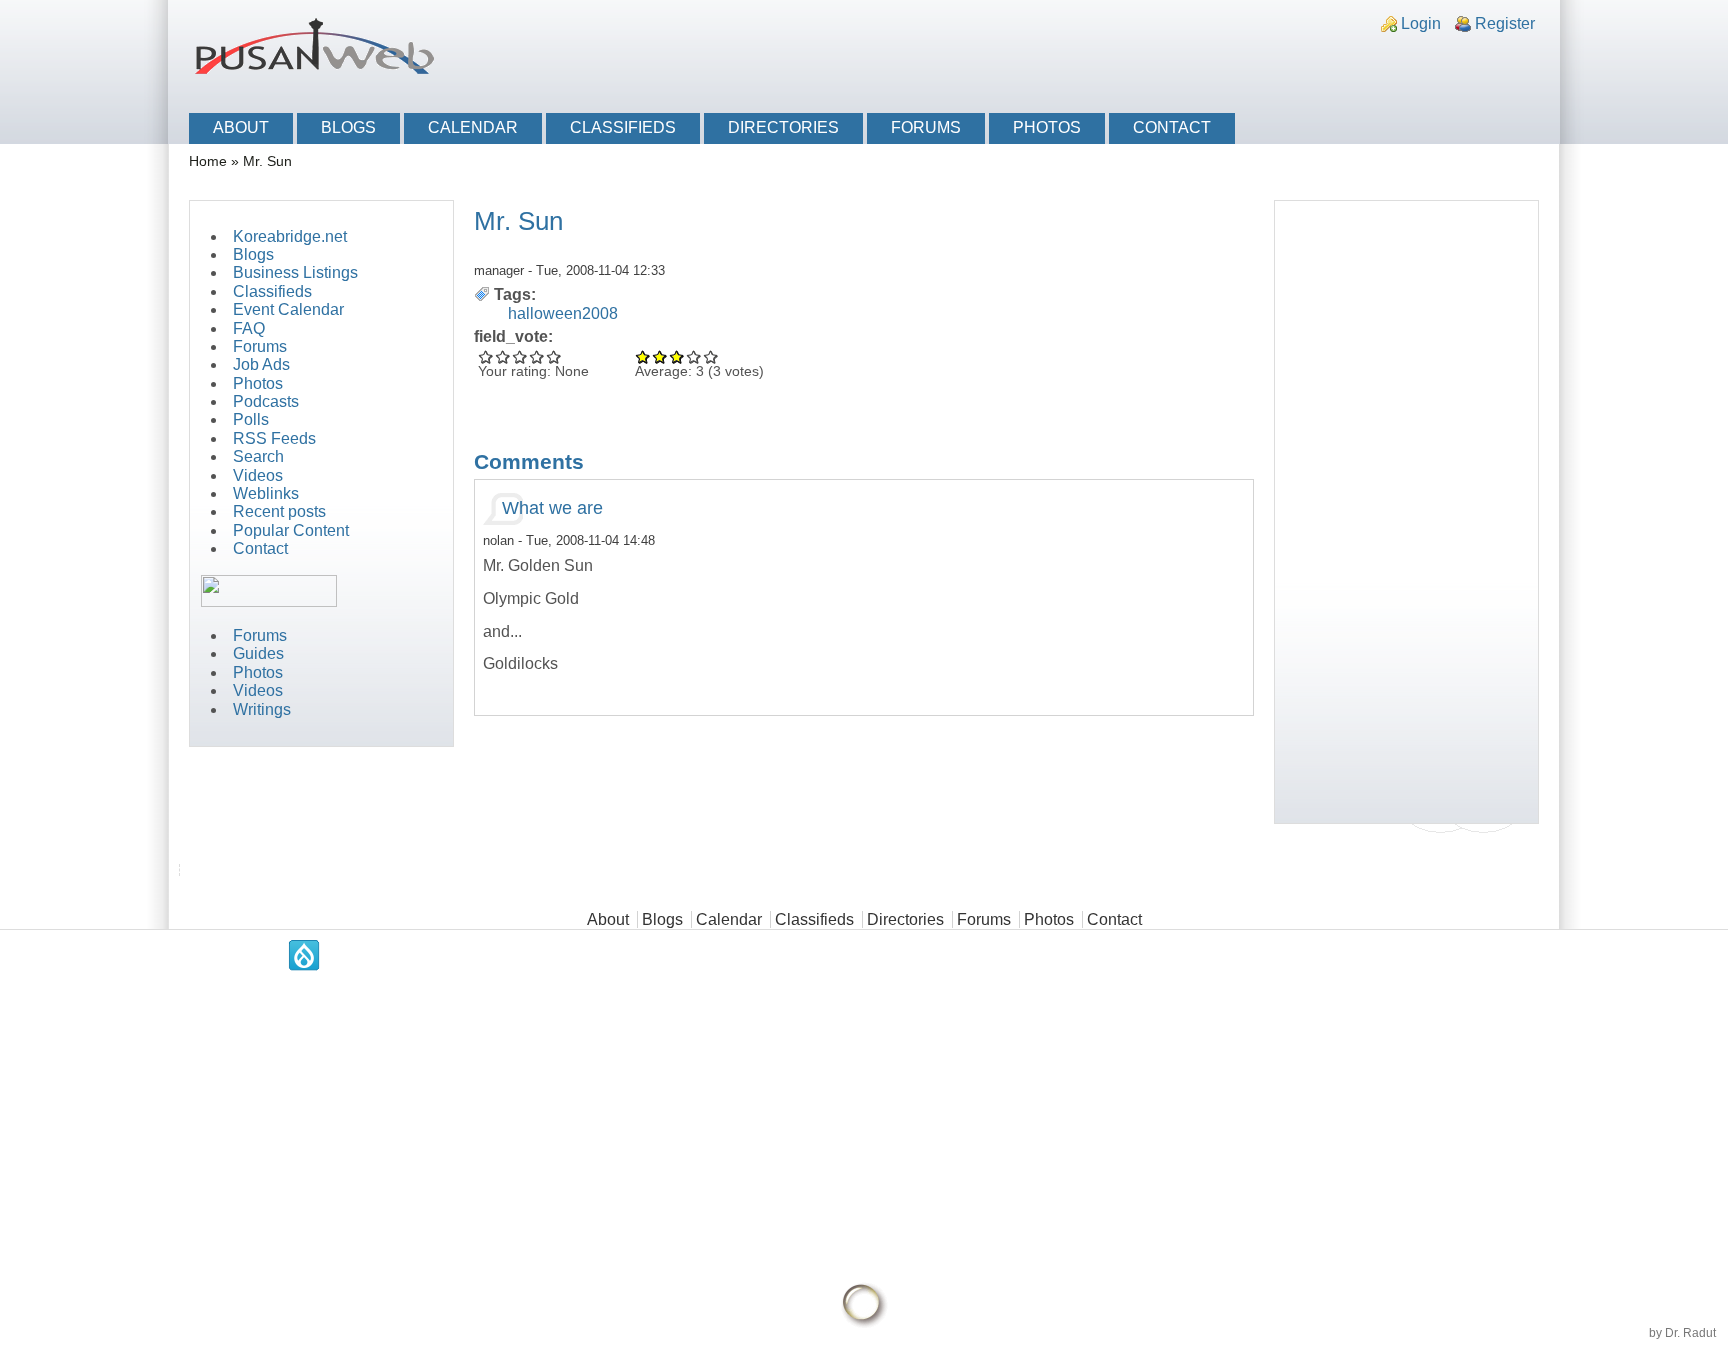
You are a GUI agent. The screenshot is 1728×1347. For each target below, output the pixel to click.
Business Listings (295, 272)
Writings (262, 709)
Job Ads (261, 364)
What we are (552, 508)
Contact (1172, 127)
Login (1421, 23)
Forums (926, 127)
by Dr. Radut (1682, 1333)
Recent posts (279, 511)
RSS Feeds (274, 438)
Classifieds (623, 127)
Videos (258, 475)
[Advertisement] (1310, 63)
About (241, 127)
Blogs (348, 127)
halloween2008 (563, 313)
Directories (783, 127)
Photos (1047, 127)
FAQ (249, 328)
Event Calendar (288, 309)
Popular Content (291, 530)
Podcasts (266, 401)
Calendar (473, 127)
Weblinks (266, 493)
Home (208, 161)
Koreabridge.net (290, 236)
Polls (251, 419)
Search (258, 456)
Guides (258, 653)
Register (1505, 23)
